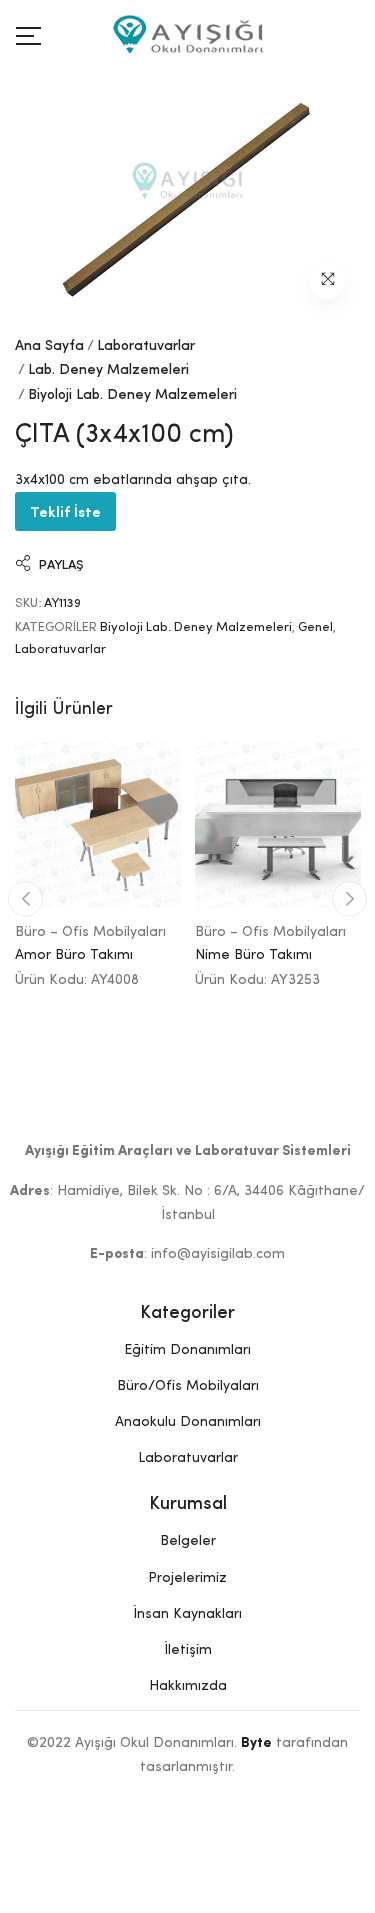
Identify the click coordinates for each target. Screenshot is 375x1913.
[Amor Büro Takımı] (98, 825)
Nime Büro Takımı (253, 955)
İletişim (188, 1650)
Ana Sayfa (49, 346)
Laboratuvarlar (146, 346)
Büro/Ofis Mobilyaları (188, 1386)
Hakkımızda (188, 1686)
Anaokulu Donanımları (188, 1422)
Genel (315, 627)
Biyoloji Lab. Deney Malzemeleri (132, 395)
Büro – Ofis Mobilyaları (90, 932)
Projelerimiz (187, 1578)
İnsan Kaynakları (187, 1614)
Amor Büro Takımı (74, 955)
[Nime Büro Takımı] (278, 825)
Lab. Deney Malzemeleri (108, 370)
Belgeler (188, 1541)
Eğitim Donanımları (187, 1350)
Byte (256, 1743)
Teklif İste (65, 510)
